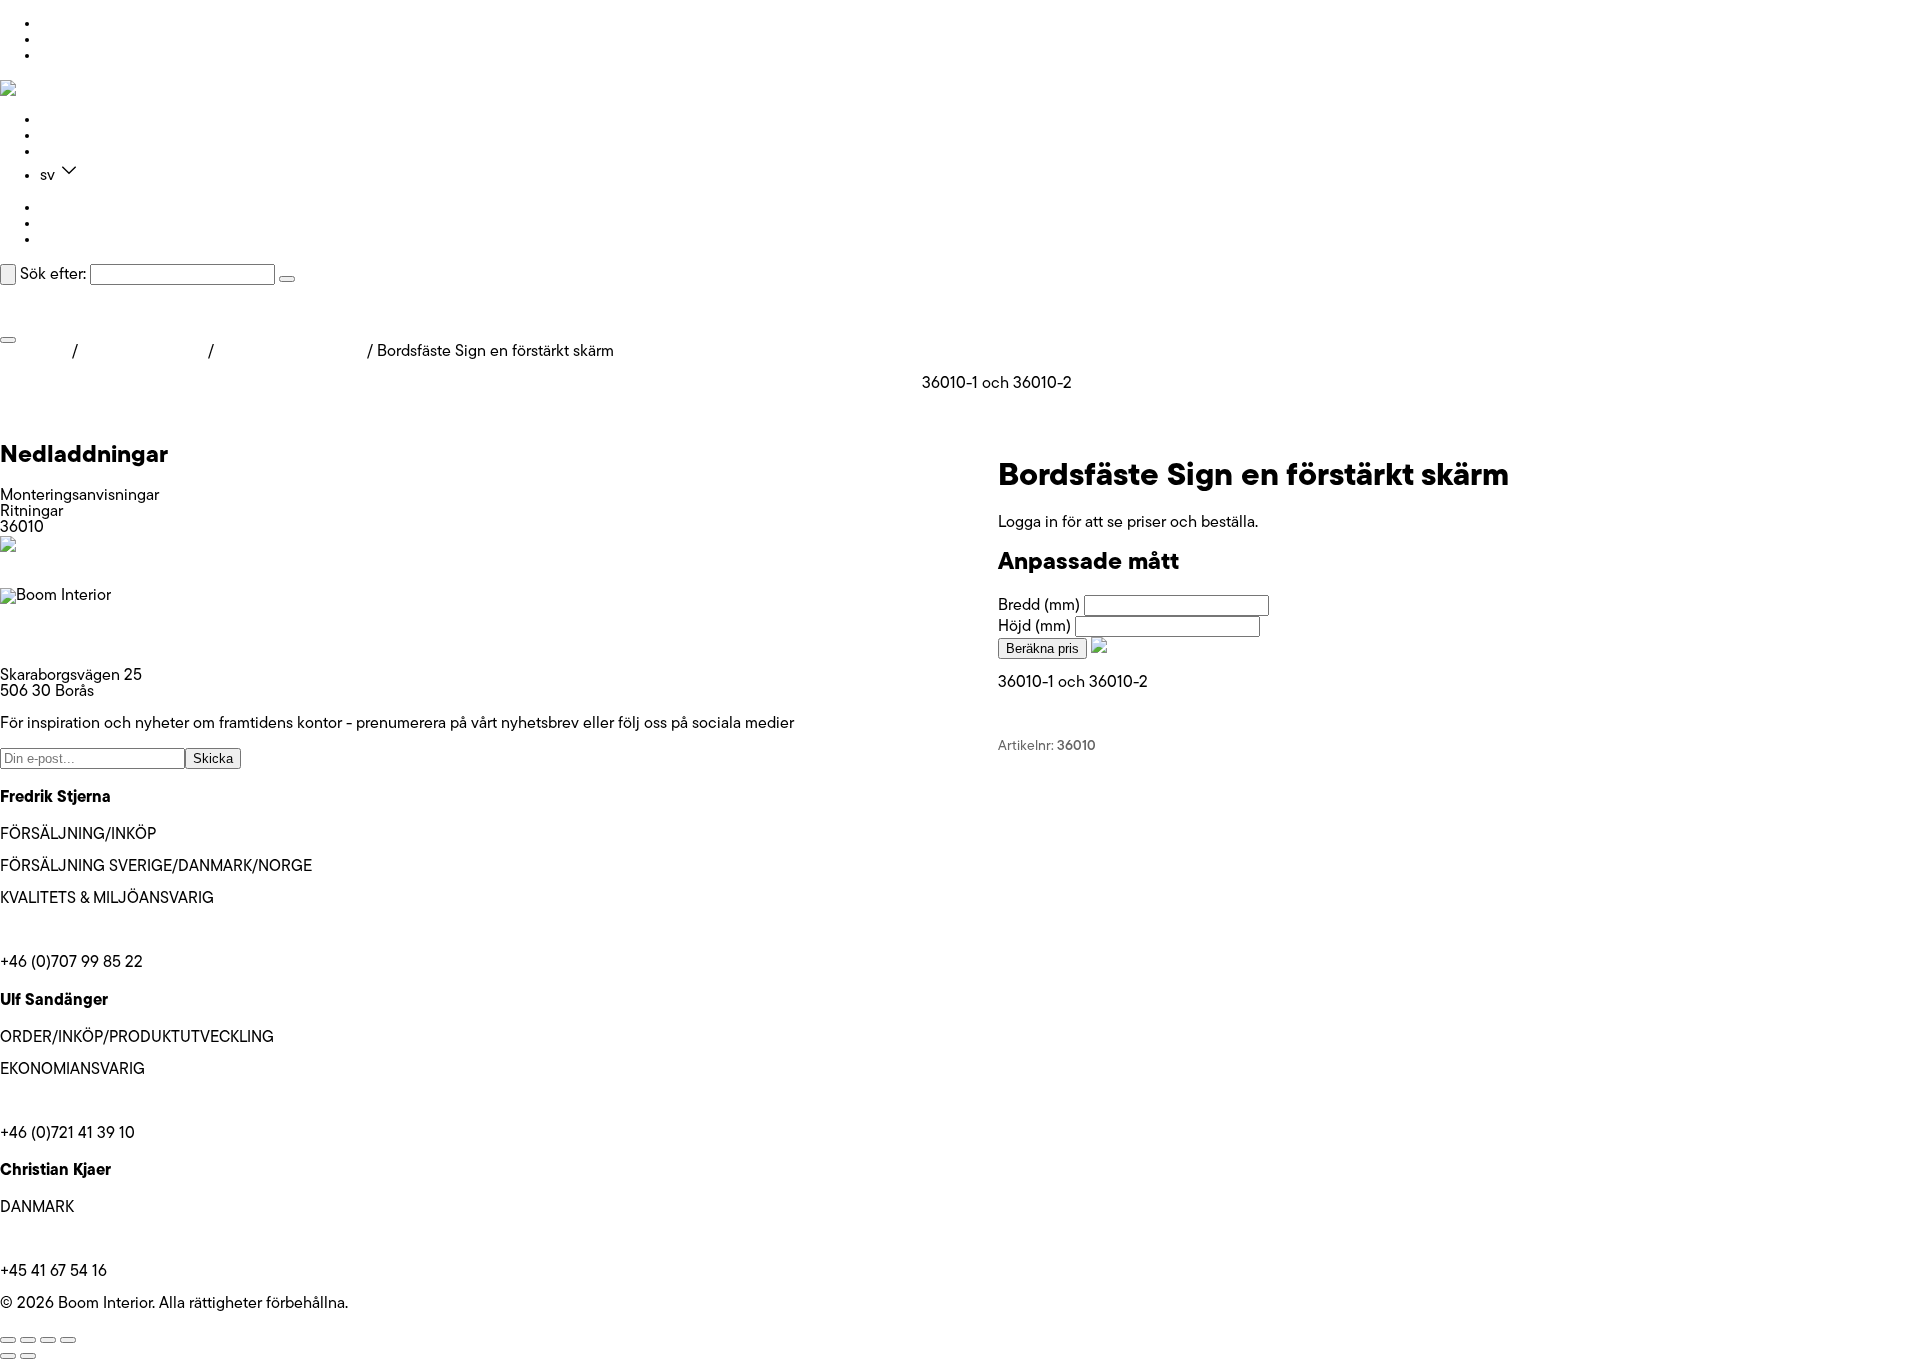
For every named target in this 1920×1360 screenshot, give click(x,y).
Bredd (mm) (1039, 606)
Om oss (66, 136)
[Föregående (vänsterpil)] (8, 1356)
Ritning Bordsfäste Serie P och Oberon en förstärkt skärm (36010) (227, 416)
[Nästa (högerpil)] (28, 1356)
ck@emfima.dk (50, 1240)
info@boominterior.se (74, 628)
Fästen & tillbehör (143, 352)
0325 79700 (43, 644)
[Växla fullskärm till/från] (28, 1340)
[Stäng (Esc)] (68, 1340)
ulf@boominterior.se (69, 1102)
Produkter (74, 120)
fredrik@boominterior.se (83, 931)
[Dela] (48, 1340)
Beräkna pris (1042, 648)
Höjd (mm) (1034, 627)
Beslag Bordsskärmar (290, 352)
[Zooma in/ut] (8, 1340)
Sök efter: (53, 275)
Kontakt (66, 152)
